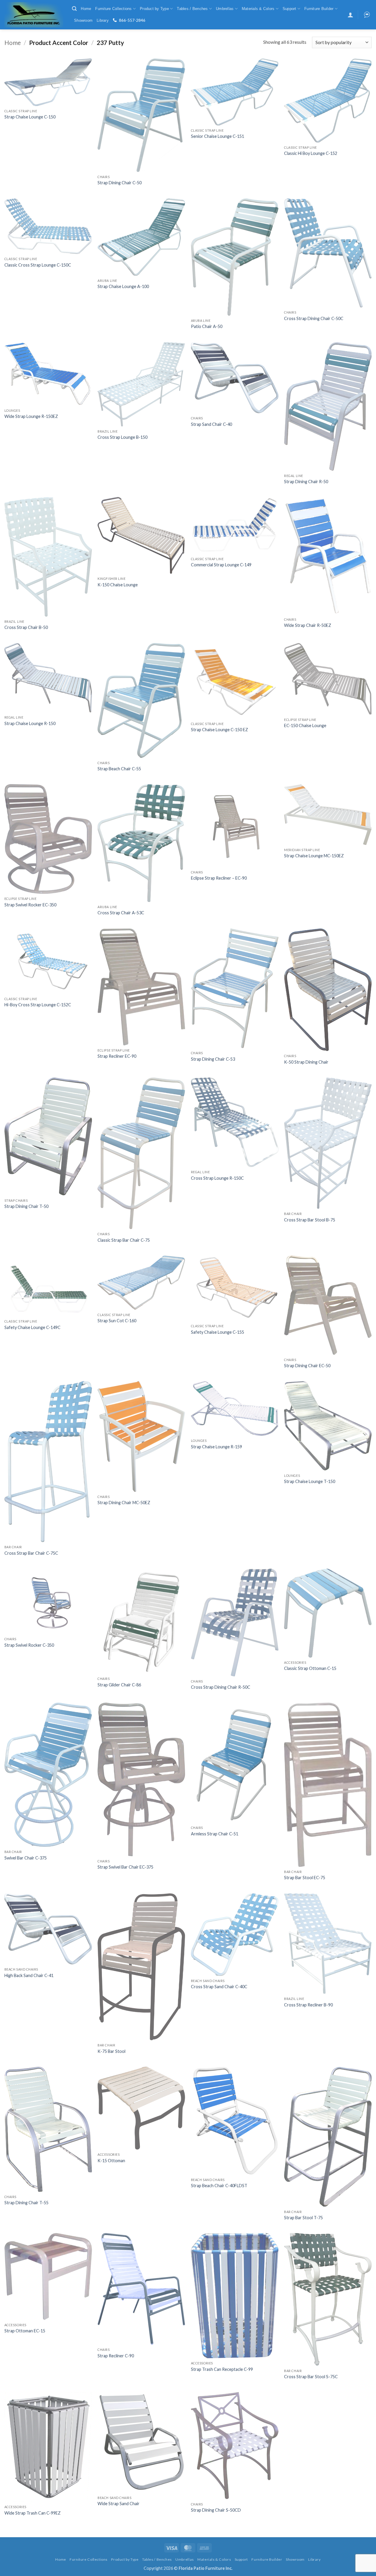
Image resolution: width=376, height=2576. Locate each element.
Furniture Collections (113, 9)
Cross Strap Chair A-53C (121, 913)
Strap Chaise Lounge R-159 (216, 1447)
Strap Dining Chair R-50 (306, 482)
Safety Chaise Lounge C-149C (32, 1327)
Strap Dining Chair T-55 (26, 2203)
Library (103, 20)
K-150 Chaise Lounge (118, 585)
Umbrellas (225, 9)
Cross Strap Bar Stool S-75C (311, 2377)
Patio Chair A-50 (207, 326)
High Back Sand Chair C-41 (29, 1975)
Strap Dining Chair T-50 (26, 1206)
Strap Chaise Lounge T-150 (310, 1481)
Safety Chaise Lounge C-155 (218, 1332)
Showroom (83, 20)
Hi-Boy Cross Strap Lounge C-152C (38, 1005)
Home (86, 9)
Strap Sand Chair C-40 (211, 424)
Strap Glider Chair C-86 (119, 1685)
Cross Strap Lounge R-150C (217, 1178)
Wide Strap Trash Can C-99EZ (32, 2513)
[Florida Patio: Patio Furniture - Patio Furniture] (34, 15)
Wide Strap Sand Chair (119, 2504)
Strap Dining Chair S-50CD (216, 2510)
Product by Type (154, 9)
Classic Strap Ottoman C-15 (310, 1668)
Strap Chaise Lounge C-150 (30, 117)
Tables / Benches (192, 9)
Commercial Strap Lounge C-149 (221, 565)
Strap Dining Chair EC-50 (307, 1366)
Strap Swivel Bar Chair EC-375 (125, 1867)
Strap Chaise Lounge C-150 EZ (219, 730)
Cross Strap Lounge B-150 (122, 437)
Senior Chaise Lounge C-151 (218, 136)
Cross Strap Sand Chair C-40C (219, 1987)
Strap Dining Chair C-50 (120, 183)
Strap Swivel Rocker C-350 (29, 1645)
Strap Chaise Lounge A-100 (123, 286)
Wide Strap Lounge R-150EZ (31, 416)
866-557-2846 (132, 20)
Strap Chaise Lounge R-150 (30, 723)
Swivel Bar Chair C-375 (26, 1858)
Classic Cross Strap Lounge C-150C (38, 265)
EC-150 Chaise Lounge (305, 725)
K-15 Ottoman (111, 2161)
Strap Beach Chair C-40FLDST (219, 2186)
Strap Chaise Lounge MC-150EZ (314, 856)
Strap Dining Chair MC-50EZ (124, 1503)
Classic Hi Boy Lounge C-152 (311, 153)
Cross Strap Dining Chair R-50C (221, 1687)
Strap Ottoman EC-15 (25, 2331)
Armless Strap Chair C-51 (215, 1834)
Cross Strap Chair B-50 (26, 627)
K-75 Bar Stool (111, 2051)
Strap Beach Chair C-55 (119, 769)
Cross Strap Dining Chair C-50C (314, 318)
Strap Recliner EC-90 (117, 1056)
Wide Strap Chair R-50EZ (308, 625)
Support (289, 9)
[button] (74, 9)
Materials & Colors (258, 9)
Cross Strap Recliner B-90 (308, 2005)
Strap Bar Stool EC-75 (305, 1878)
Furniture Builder (319, 9)
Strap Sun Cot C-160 (117, 1321)
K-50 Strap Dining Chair (306, 1062)
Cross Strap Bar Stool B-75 (310, 1220)
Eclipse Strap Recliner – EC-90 (219, 878)
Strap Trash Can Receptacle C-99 (222, 2369)
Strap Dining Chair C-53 (213, 1059)
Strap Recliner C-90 (116, 2356)
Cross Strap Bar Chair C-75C (31, 1553)
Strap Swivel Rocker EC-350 (30, 905)
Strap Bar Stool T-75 (303, 2218)
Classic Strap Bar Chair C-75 (124, 1240)
